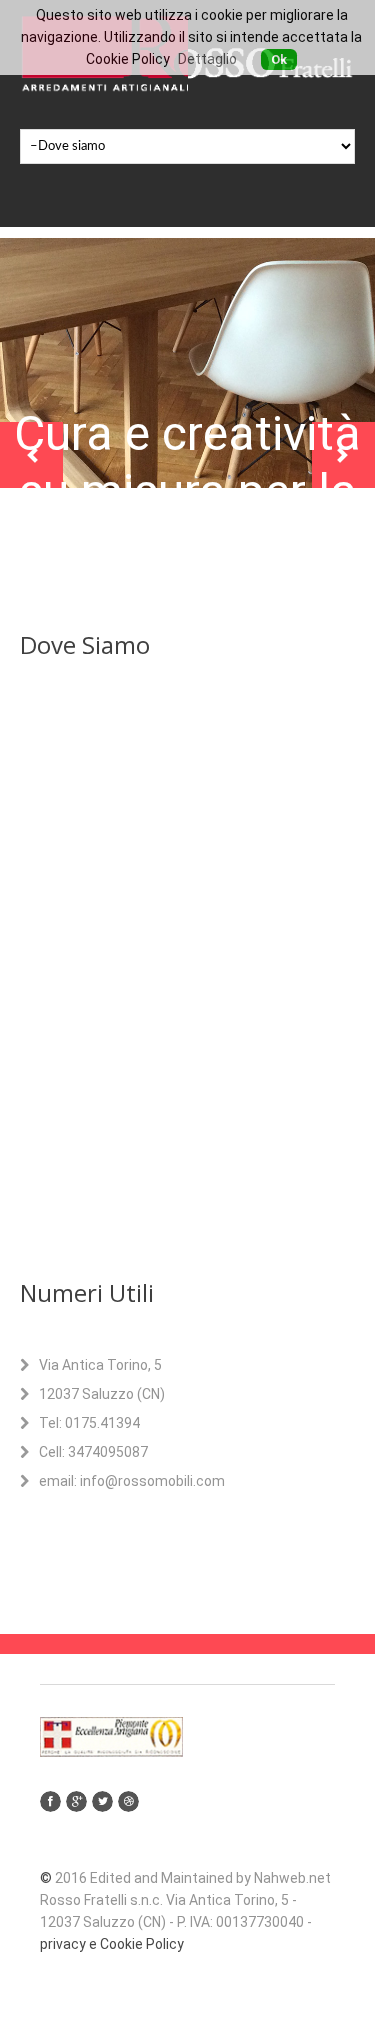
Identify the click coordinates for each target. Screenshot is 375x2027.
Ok (279, 59)
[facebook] (50, 1801)
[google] (76, 1801)
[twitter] (102, 1801)
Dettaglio (207, 59)
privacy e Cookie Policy (112, 1944)
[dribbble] (128, 1801)
